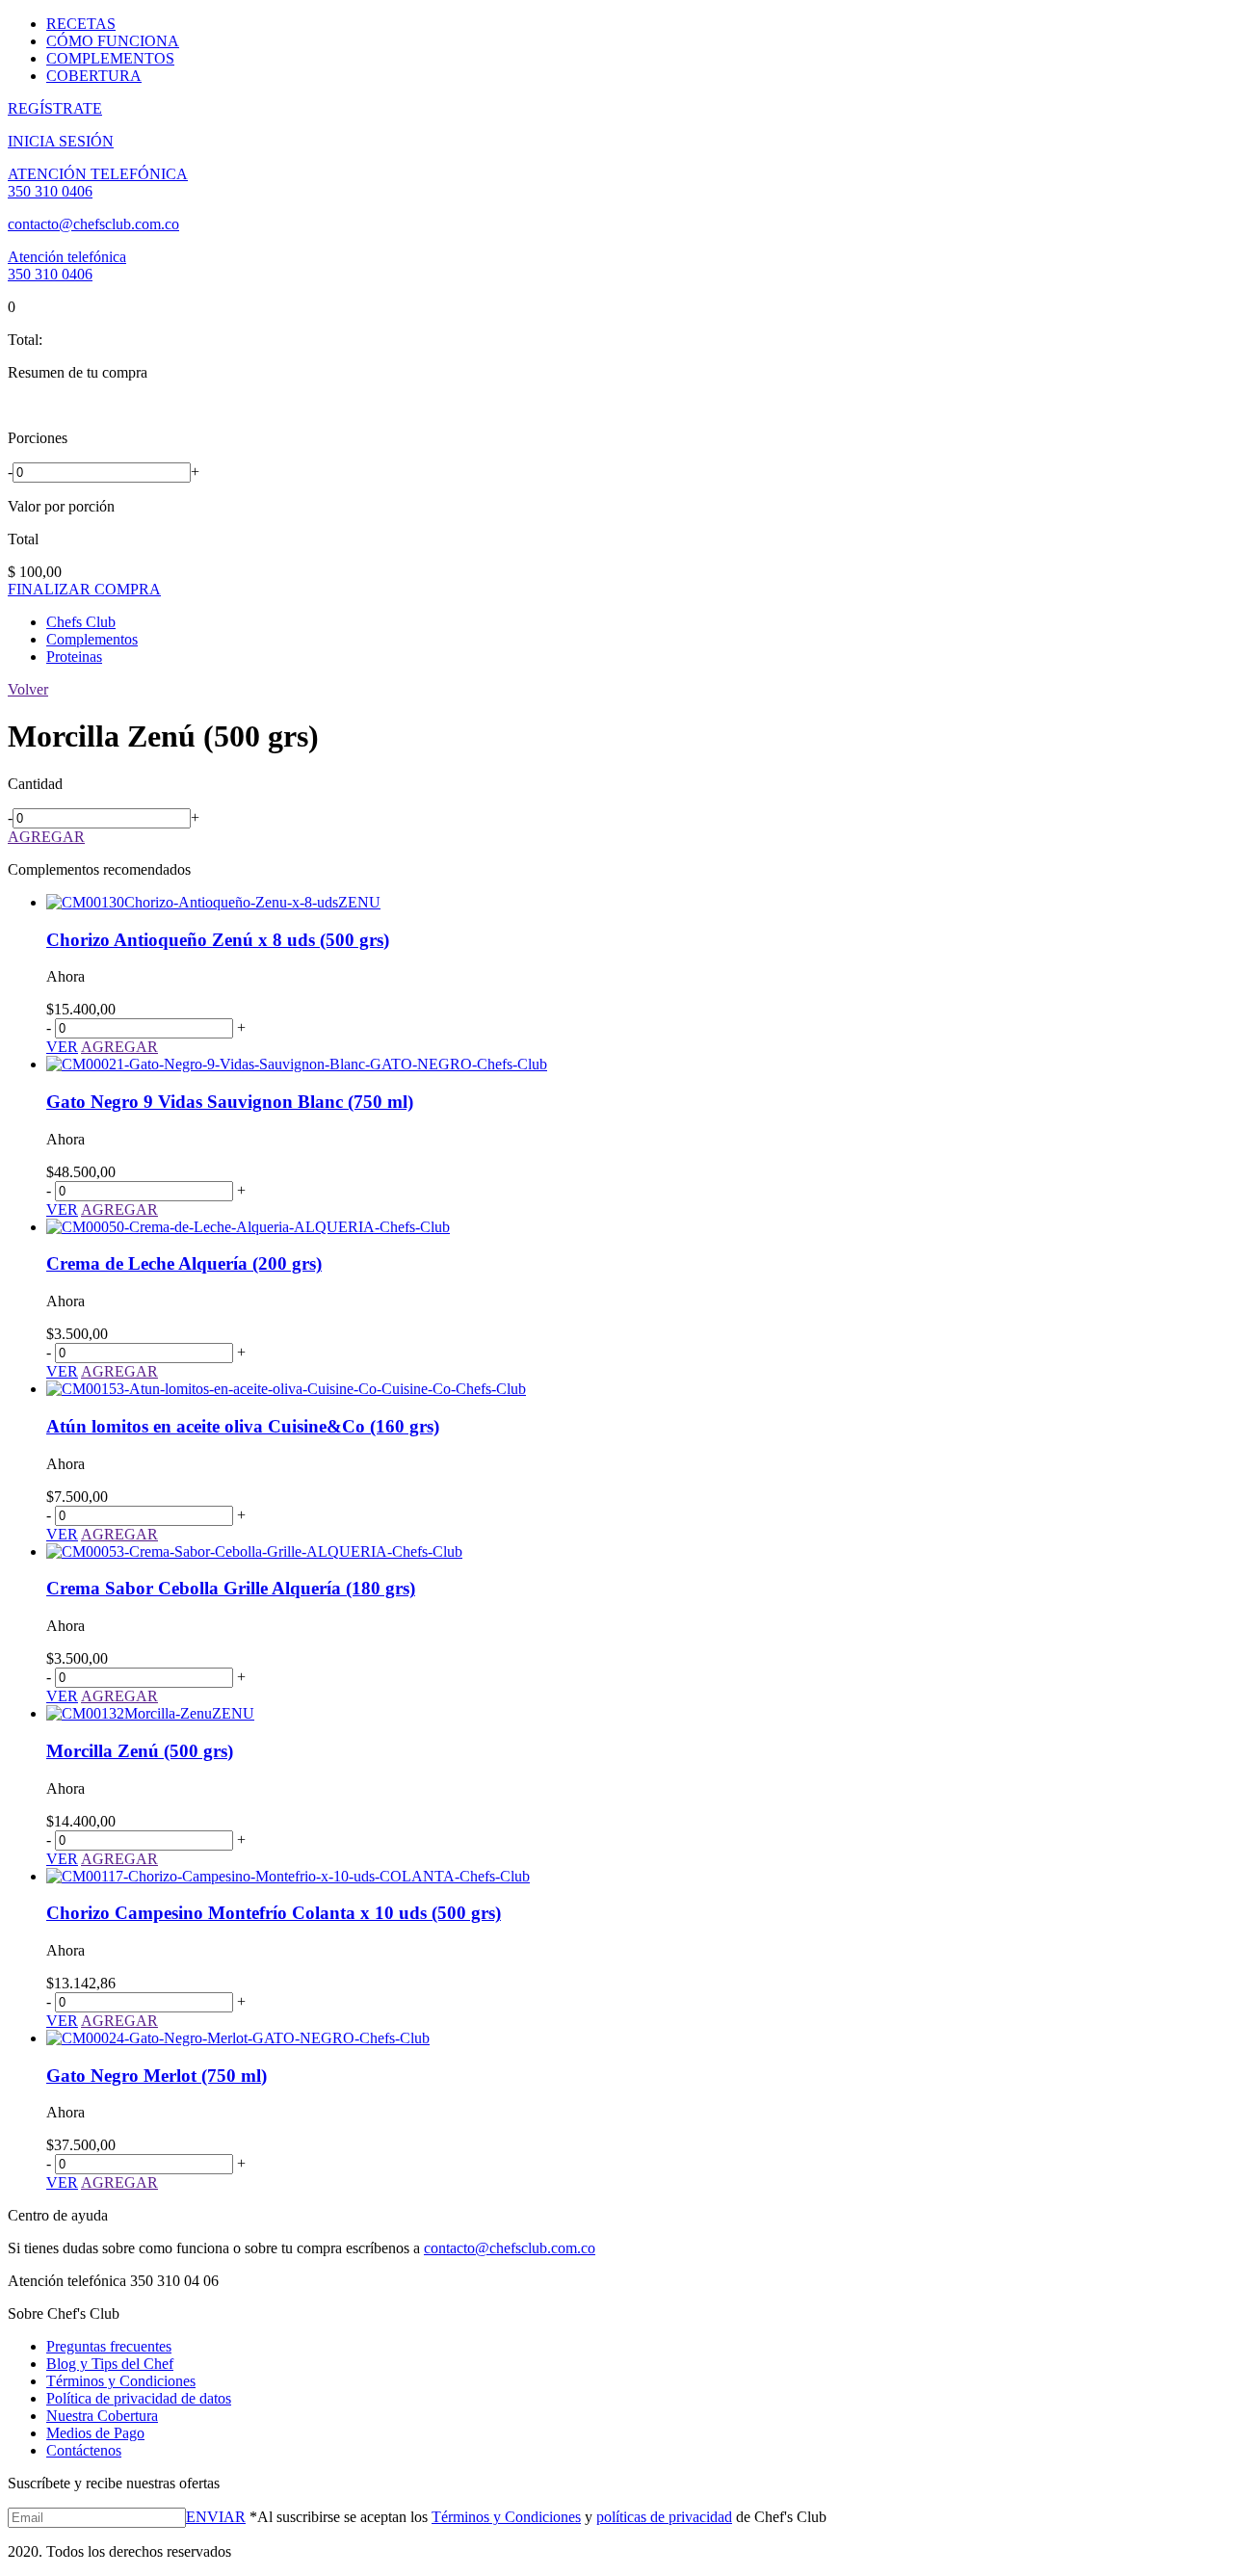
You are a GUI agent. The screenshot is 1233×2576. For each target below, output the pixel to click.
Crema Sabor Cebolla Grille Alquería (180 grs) (231, 1588)
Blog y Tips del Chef (110, 2364)
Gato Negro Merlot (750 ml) (157, 2076)
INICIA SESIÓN (61, 141)
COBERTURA (94, 76)
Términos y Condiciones (121, 2381)
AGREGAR (46, 837)
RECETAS (81, 24)
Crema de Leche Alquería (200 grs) (184, 1263)
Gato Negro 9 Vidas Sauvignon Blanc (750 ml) (230, 1102)
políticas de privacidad (664, 2517)
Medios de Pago (95, 2433)
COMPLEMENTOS (110, 58)
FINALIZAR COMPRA (84, 589)
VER (62, 1047)
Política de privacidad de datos (139, 2398)
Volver (28, 689)
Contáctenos (84, 2450)
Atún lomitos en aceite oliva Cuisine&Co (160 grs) (243, 1426)
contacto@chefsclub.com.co (93, 224)
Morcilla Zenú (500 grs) (140, 1751)
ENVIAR (216, 2517)
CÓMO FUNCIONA (113, 41)
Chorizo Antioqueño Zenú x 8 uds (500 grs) (218, 940)
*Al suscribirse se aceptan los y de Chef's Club (536, 2517)
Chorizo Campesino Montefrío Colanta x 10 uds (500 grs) (274, 1913)
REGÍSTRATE (55, 108)
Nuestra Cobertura (102, 2416)
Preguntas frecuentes (109, 2346)
